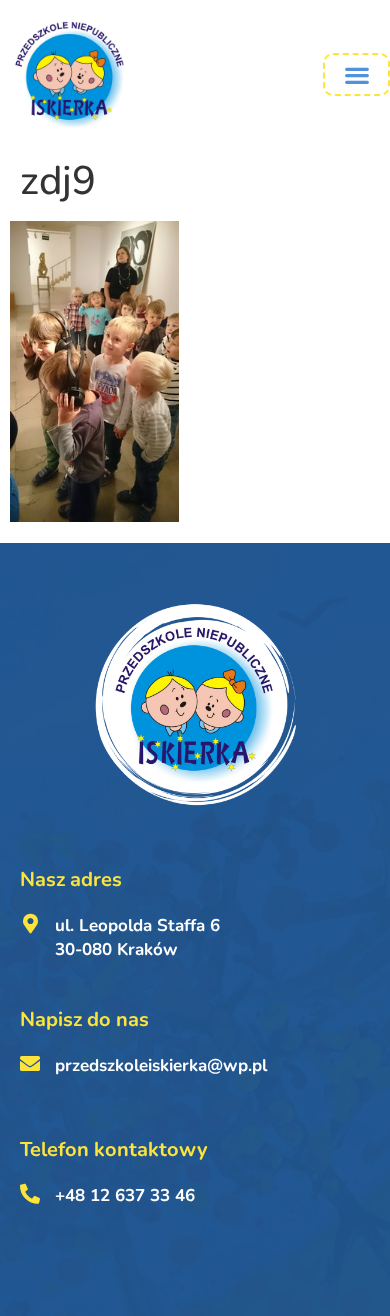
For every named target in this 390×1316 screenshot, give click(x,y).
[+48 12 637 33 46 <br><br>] (30, 1194)
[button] (356, 74)
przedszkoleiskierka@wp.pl (161, 1065)
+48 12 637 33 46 (125, 1195)
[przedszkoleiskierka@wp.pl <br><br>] (30, 1064)
